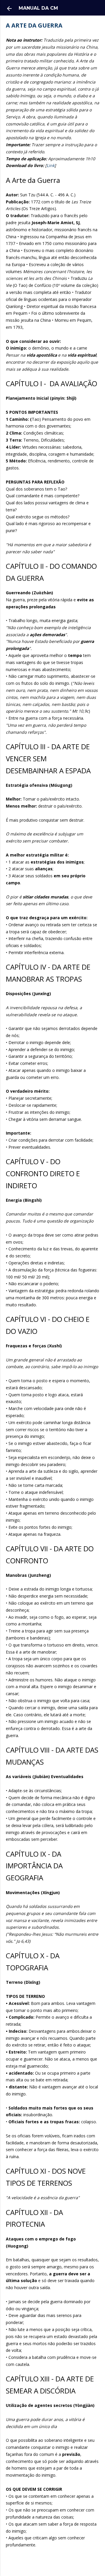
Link (51, 165)
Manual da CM (38, 8)
